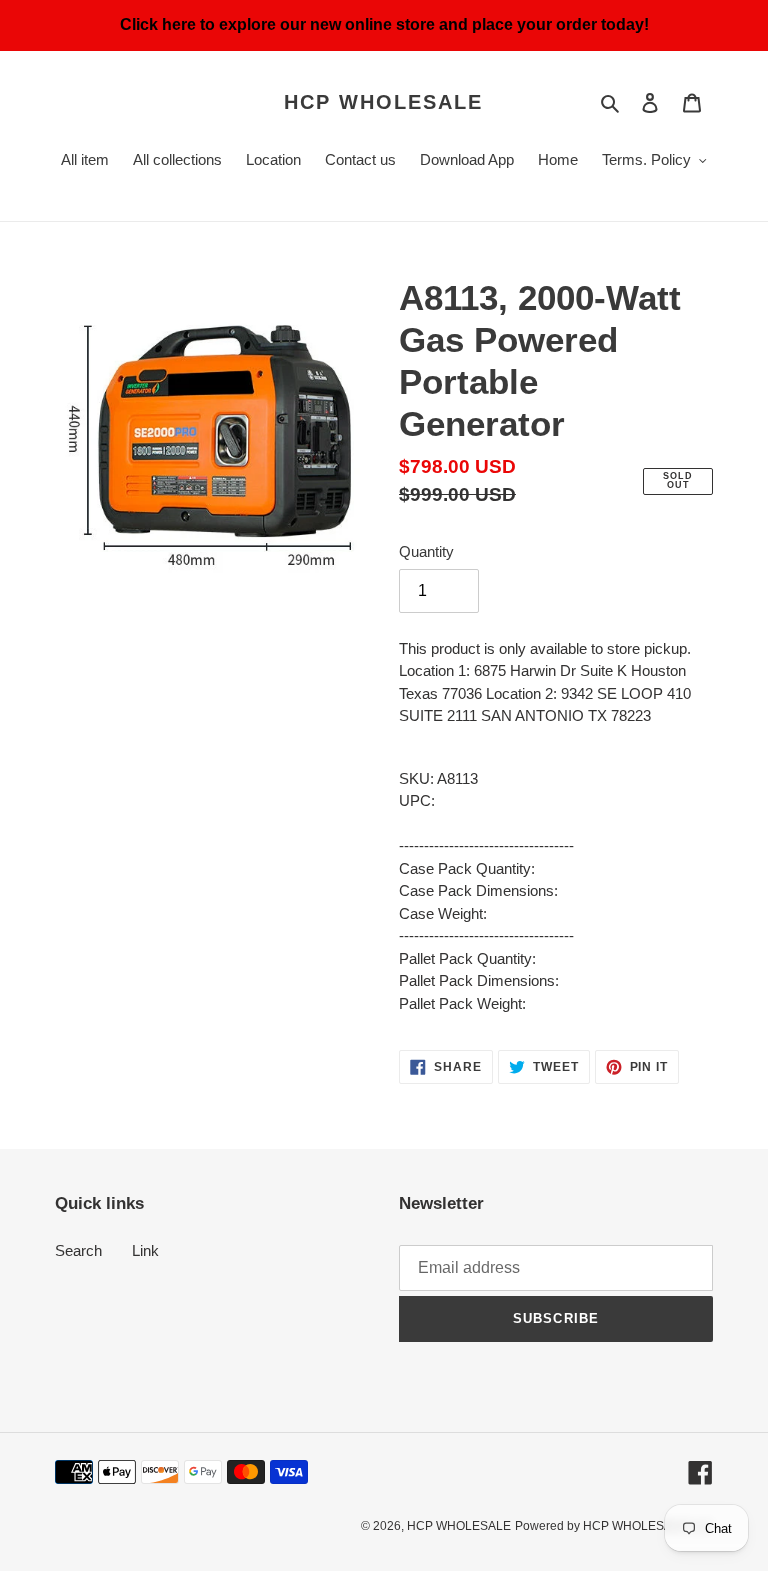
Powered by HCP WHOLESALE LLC (614, 1526)
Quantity (426, 551)
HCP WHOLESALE (383, 102)
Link (145, 1250)
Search (78, 1250)
